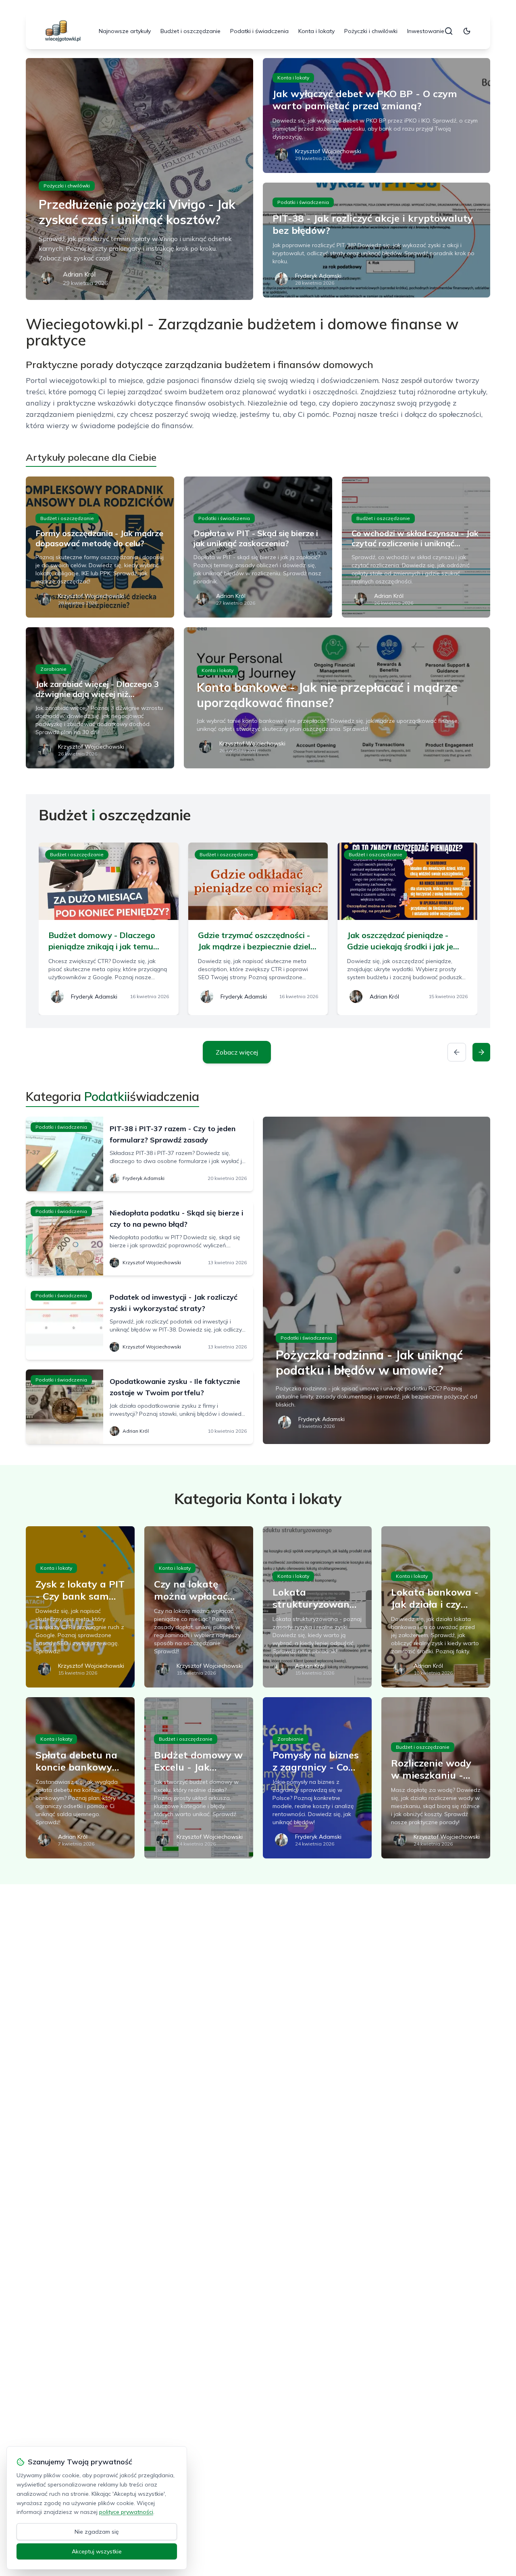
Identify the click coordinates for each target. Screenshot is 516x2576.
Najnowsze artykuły (125, 31)
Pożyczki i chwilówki (371, 31)
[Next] (481, 1052)
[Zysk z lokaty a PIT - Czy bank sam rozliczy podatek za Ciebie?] (80, 1607)
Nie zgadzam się (97, 2532)
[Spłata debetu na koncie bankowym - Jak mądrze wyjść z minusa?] (80, 1778)
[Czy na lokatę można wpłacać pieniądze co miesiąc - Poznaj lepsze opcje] (199, 1607)
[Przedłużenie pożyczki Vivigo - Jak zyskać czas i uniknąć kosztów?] (139, 179)
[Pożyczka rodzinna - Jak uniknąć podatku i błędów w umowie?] (377, 1280)
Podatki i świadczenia (259, 31)
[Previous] (457, 1052)
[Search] (449, 31)
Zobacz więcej (237, 1052)
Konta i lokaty (316, 31)
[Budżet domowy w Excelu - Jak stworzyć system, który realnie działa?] (199, 1778)
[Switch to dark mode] (467, 31)
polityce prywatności (126, 2512)
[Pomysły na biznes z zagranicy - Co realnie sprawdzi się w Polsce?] (317, 1778)
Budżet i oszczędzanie (190, 31)
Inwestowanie (426, 31)
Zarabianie (53, 669)
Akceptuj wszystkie (97, 2551)
